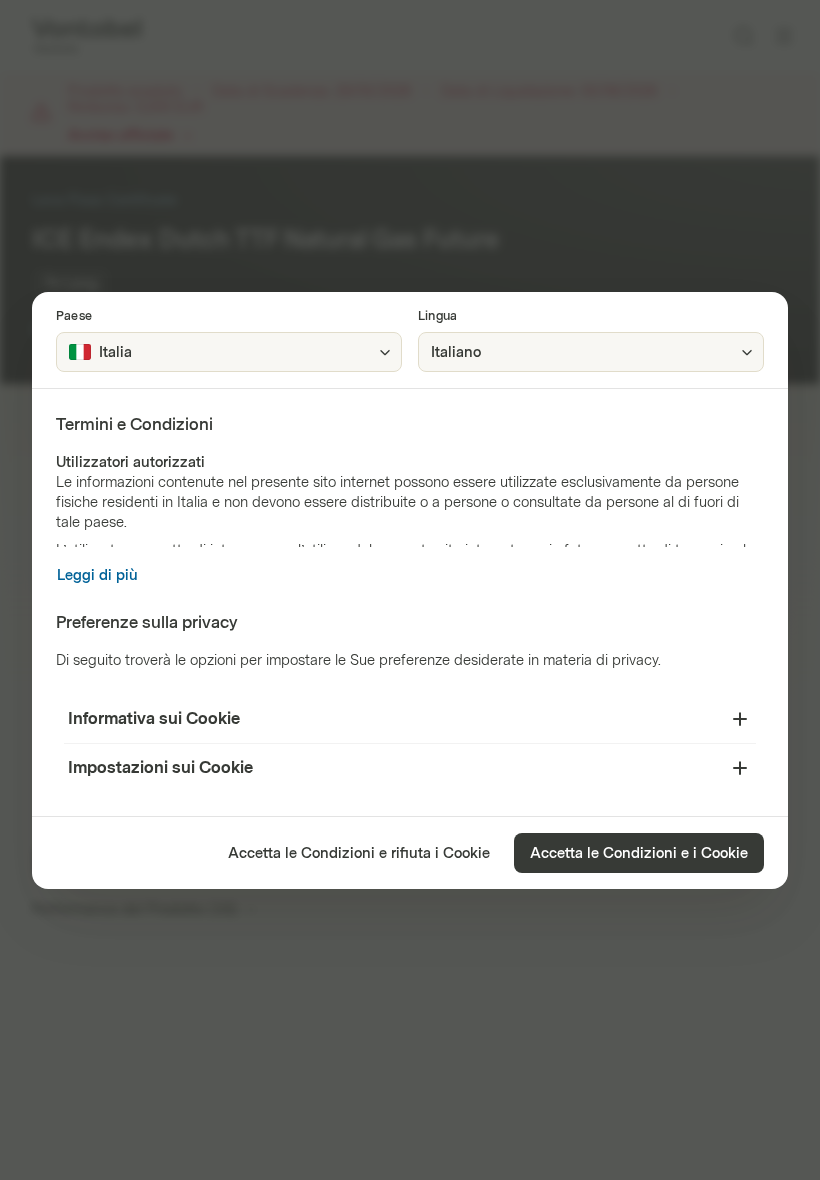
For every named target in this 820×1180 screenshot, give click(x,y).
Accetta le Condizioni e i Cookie (639, 853)
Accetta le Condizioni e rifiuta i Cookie (359, 853)
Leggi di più (97, 575)
